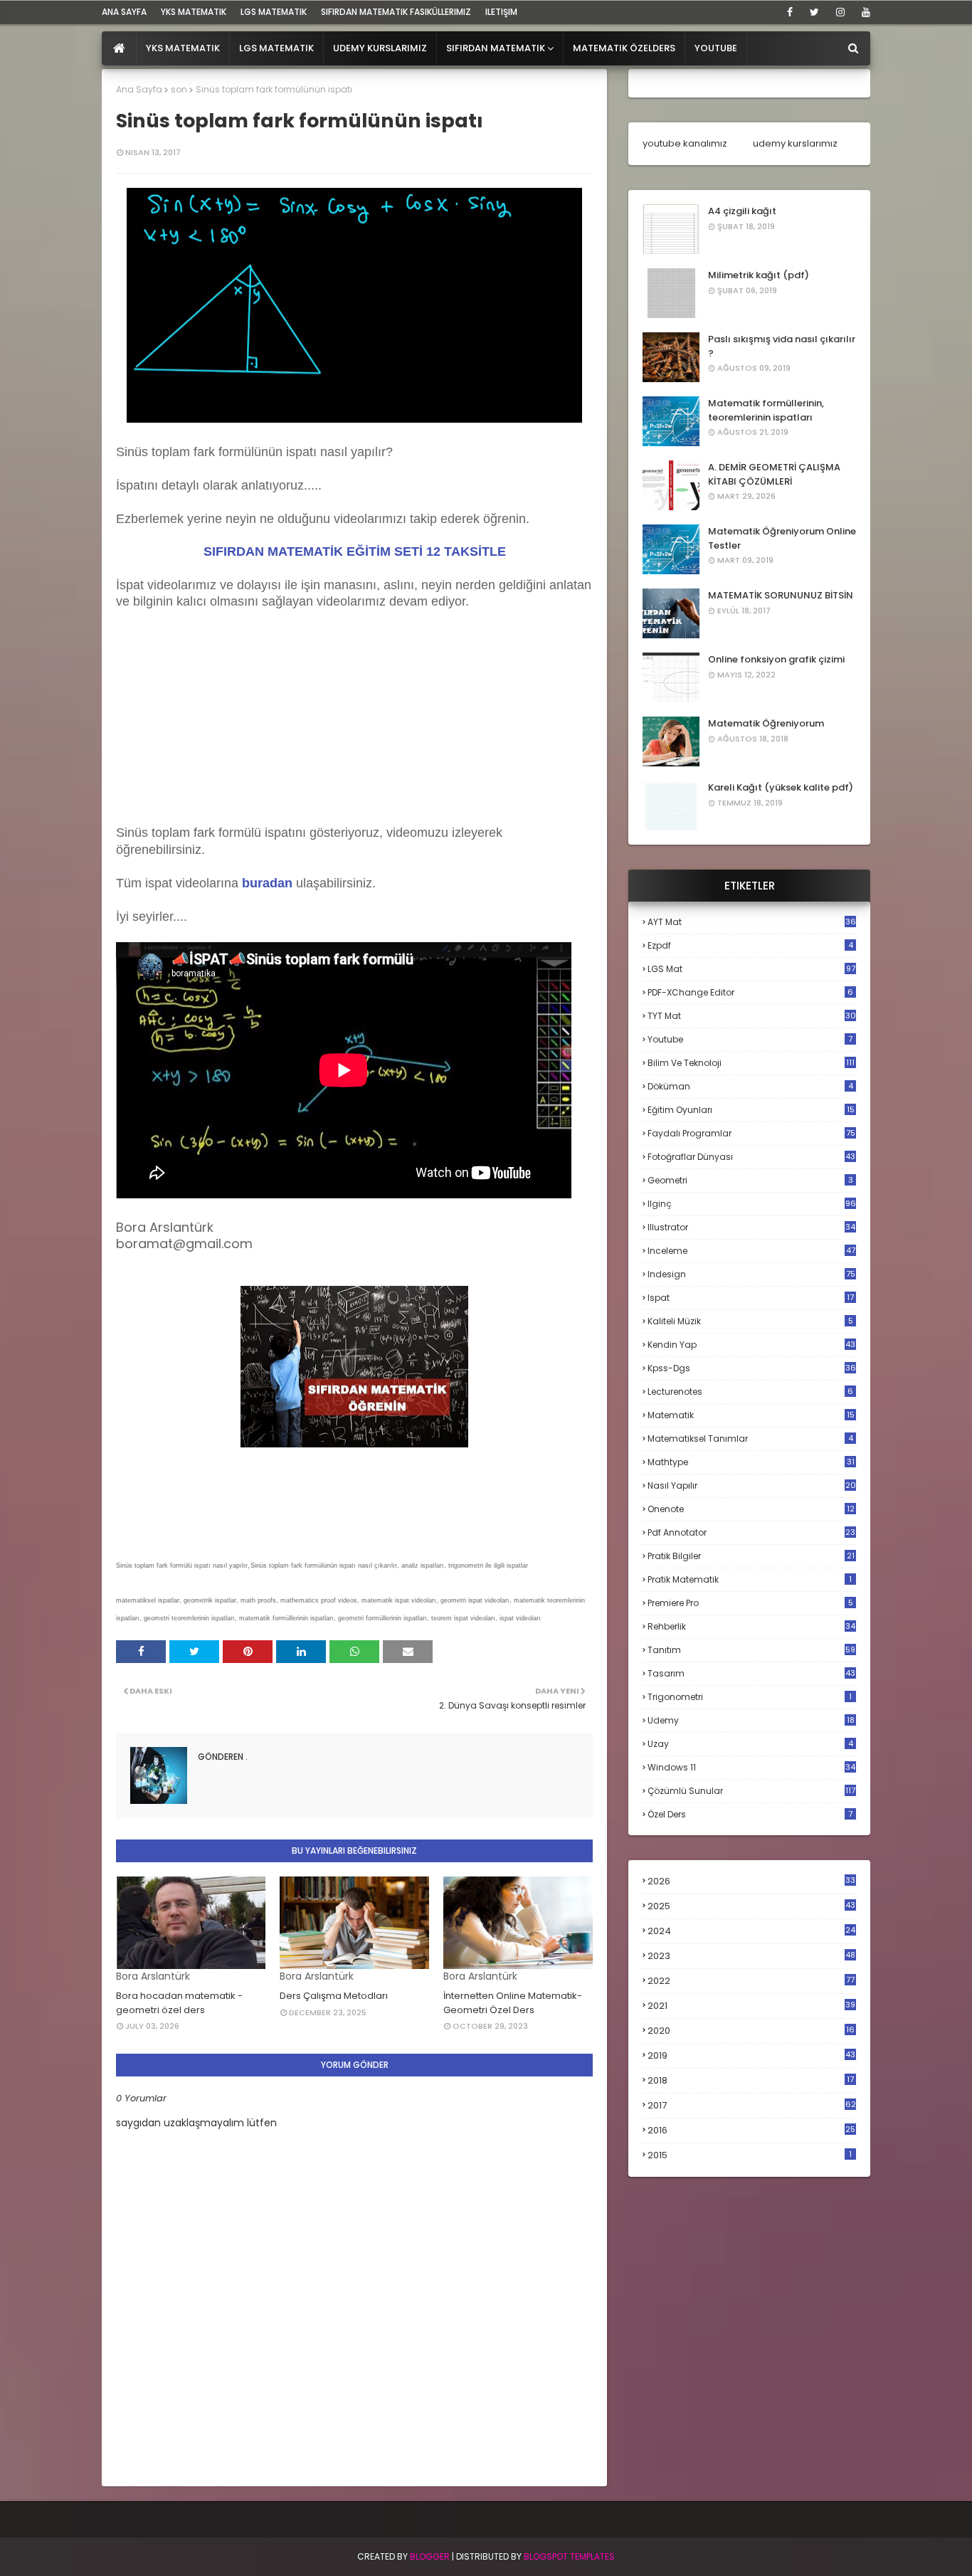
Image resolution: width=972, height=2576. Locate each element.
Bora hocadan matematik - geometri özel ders (179, 2003)
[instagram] (840, 12)
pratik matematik (750, 1579)
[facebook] (790, 12)
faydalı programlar (751, 1133)
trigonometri (750, 1697)
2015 (750, 2155)
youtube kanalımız (685, 143)
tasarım (751, 1673)
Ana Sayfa (139, 89)
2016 (751, 2131)
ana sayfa (124, 12)
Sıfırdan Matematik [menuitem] (496, 48)
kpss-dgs (752, 1368)
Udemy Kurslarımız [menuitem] (380, 48)
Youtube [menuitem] (716, 48)
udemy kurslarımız (795, 143)
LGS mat (751, 969)
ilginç (752, 1204)
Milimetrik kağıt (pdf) (759, 275)
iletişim (501, 12)
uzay (750, 1744)
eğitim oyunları (751, 1110)
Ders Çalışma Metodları (334, 1996)
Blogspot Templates (569, 2556)
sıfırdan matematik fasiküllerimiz (396, 12)
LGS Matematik (274, 12)
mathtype (751, 1462)
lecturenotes (750, 1392)
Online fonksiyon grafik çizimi (776, 659)
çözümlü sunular (751, 1791)
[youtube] (863, 12)
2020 (751, 2031)
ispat (751, 1298)
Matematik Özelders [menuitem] (624, 48)
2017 (752, 2106)
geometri (750, 1180)
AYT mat (752, 922)
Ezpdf (750, 945)
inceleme (751, 1251)
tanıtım (751, 1650)
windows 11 (751, 1767)
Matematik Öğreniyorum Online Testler (782, 538)
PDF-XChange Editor (750, 992)
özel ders (750, 1814)
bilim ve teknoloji (751, 1063)
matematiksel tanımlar (750, 1439)
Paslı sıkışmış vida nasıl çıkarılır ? (782, 346)
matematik (751, 1415)
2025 (751, 1906)
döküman (750, 1086)
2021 (751, 2006)
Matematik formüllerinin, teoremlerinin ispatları (766, 410)
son (179, 89)
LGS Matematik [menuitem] (276, 48)
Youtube (750, 1039)
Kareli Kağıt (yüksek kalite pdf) (781, 787)
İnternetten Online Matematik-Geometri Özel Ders (513, 2003)
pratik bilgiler (751, 1556)
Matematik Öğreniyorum (766, 723)
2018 (751, 2081)
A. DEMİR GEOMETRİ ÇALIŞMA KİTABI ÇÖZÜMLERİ (774, 474)
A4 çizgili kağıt (742, 211)
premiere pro (750, 1603)
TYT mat (752, 1016)
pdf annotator (751, 1532)
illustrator (751, 1227)
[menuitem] (119, 48)
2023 (751, 1956)
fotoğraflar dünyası (751, 1157)
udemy (751, 1720)
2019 (751, 2056)
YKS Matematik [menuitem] (183, 48)
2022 (751, 1981)
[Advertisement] (223, 732)
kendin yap (751, 1345)
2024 (751, 1931)
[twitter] (814, 12)
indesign (751, 1274)
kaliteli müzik (750, 1321)
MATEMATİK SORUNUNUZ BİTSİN (781, 595)
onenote (751, 1509)
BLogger (430, 2556)
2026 (751, 1881)
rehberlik (751, 1626)
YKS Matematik (194, 12)
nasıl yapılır (752, 1485)
